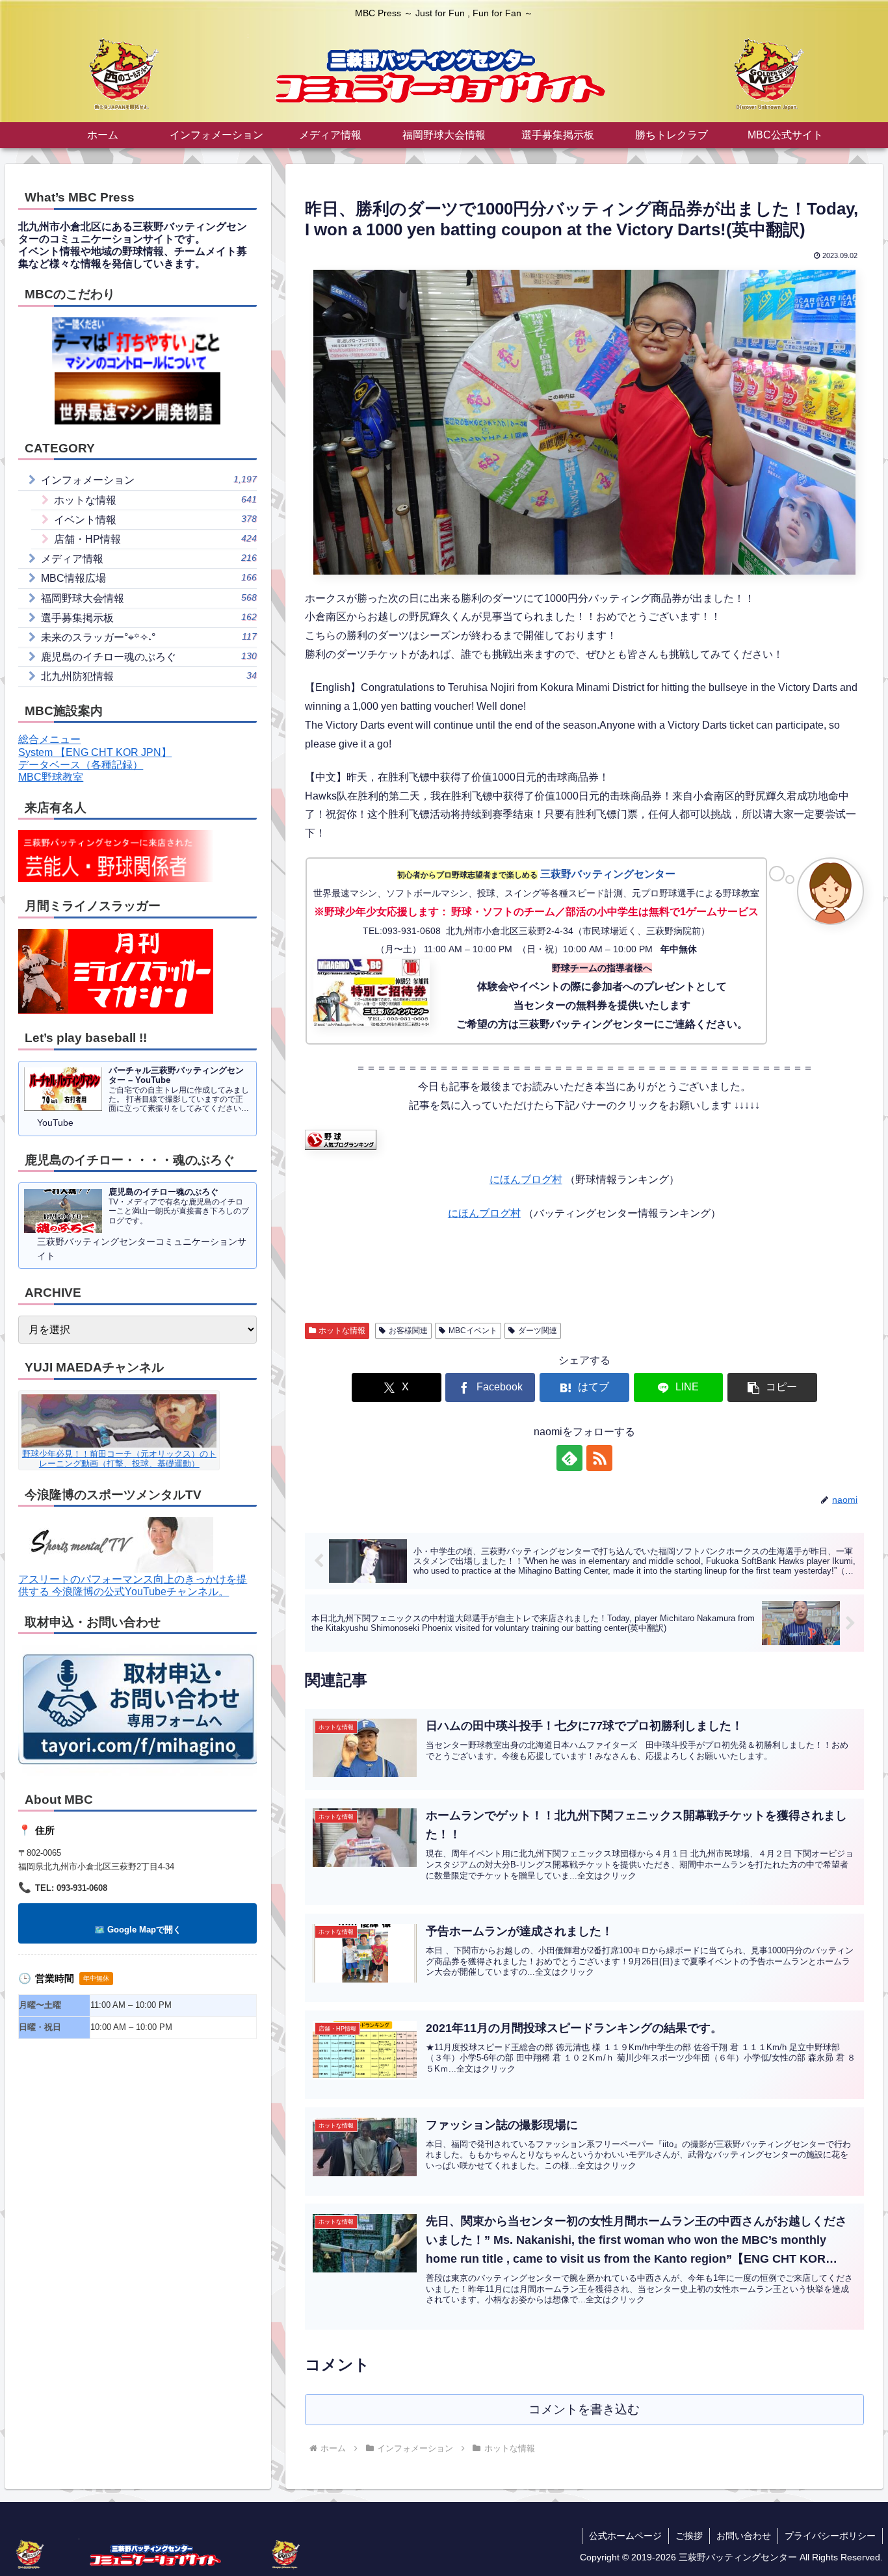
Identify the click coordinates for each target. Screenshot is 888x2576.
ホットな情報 (342, 1331)
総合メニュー (49, 739)
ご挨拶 (689, 2536)
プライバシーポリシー (830, 2536)
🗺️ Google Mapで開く (138, 1930)
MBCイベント (473, 1331)
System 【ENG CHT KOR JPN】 (95, 752)
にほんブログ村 (526, 1179)
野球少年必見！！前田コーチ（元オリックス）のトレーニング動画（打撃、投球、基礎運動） (119, 1459)
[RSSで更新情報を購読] (599, 1458)
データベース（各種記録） (81, 765)
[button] (772, 1387)
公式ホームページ (625, 2536)
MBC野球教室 (51, 777)
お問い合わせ (744, 2536)
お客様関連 (408, 1331)
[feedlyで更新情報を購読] (569, 1458)
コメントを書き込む (584, 2409)
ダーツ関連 (538, 1331)
